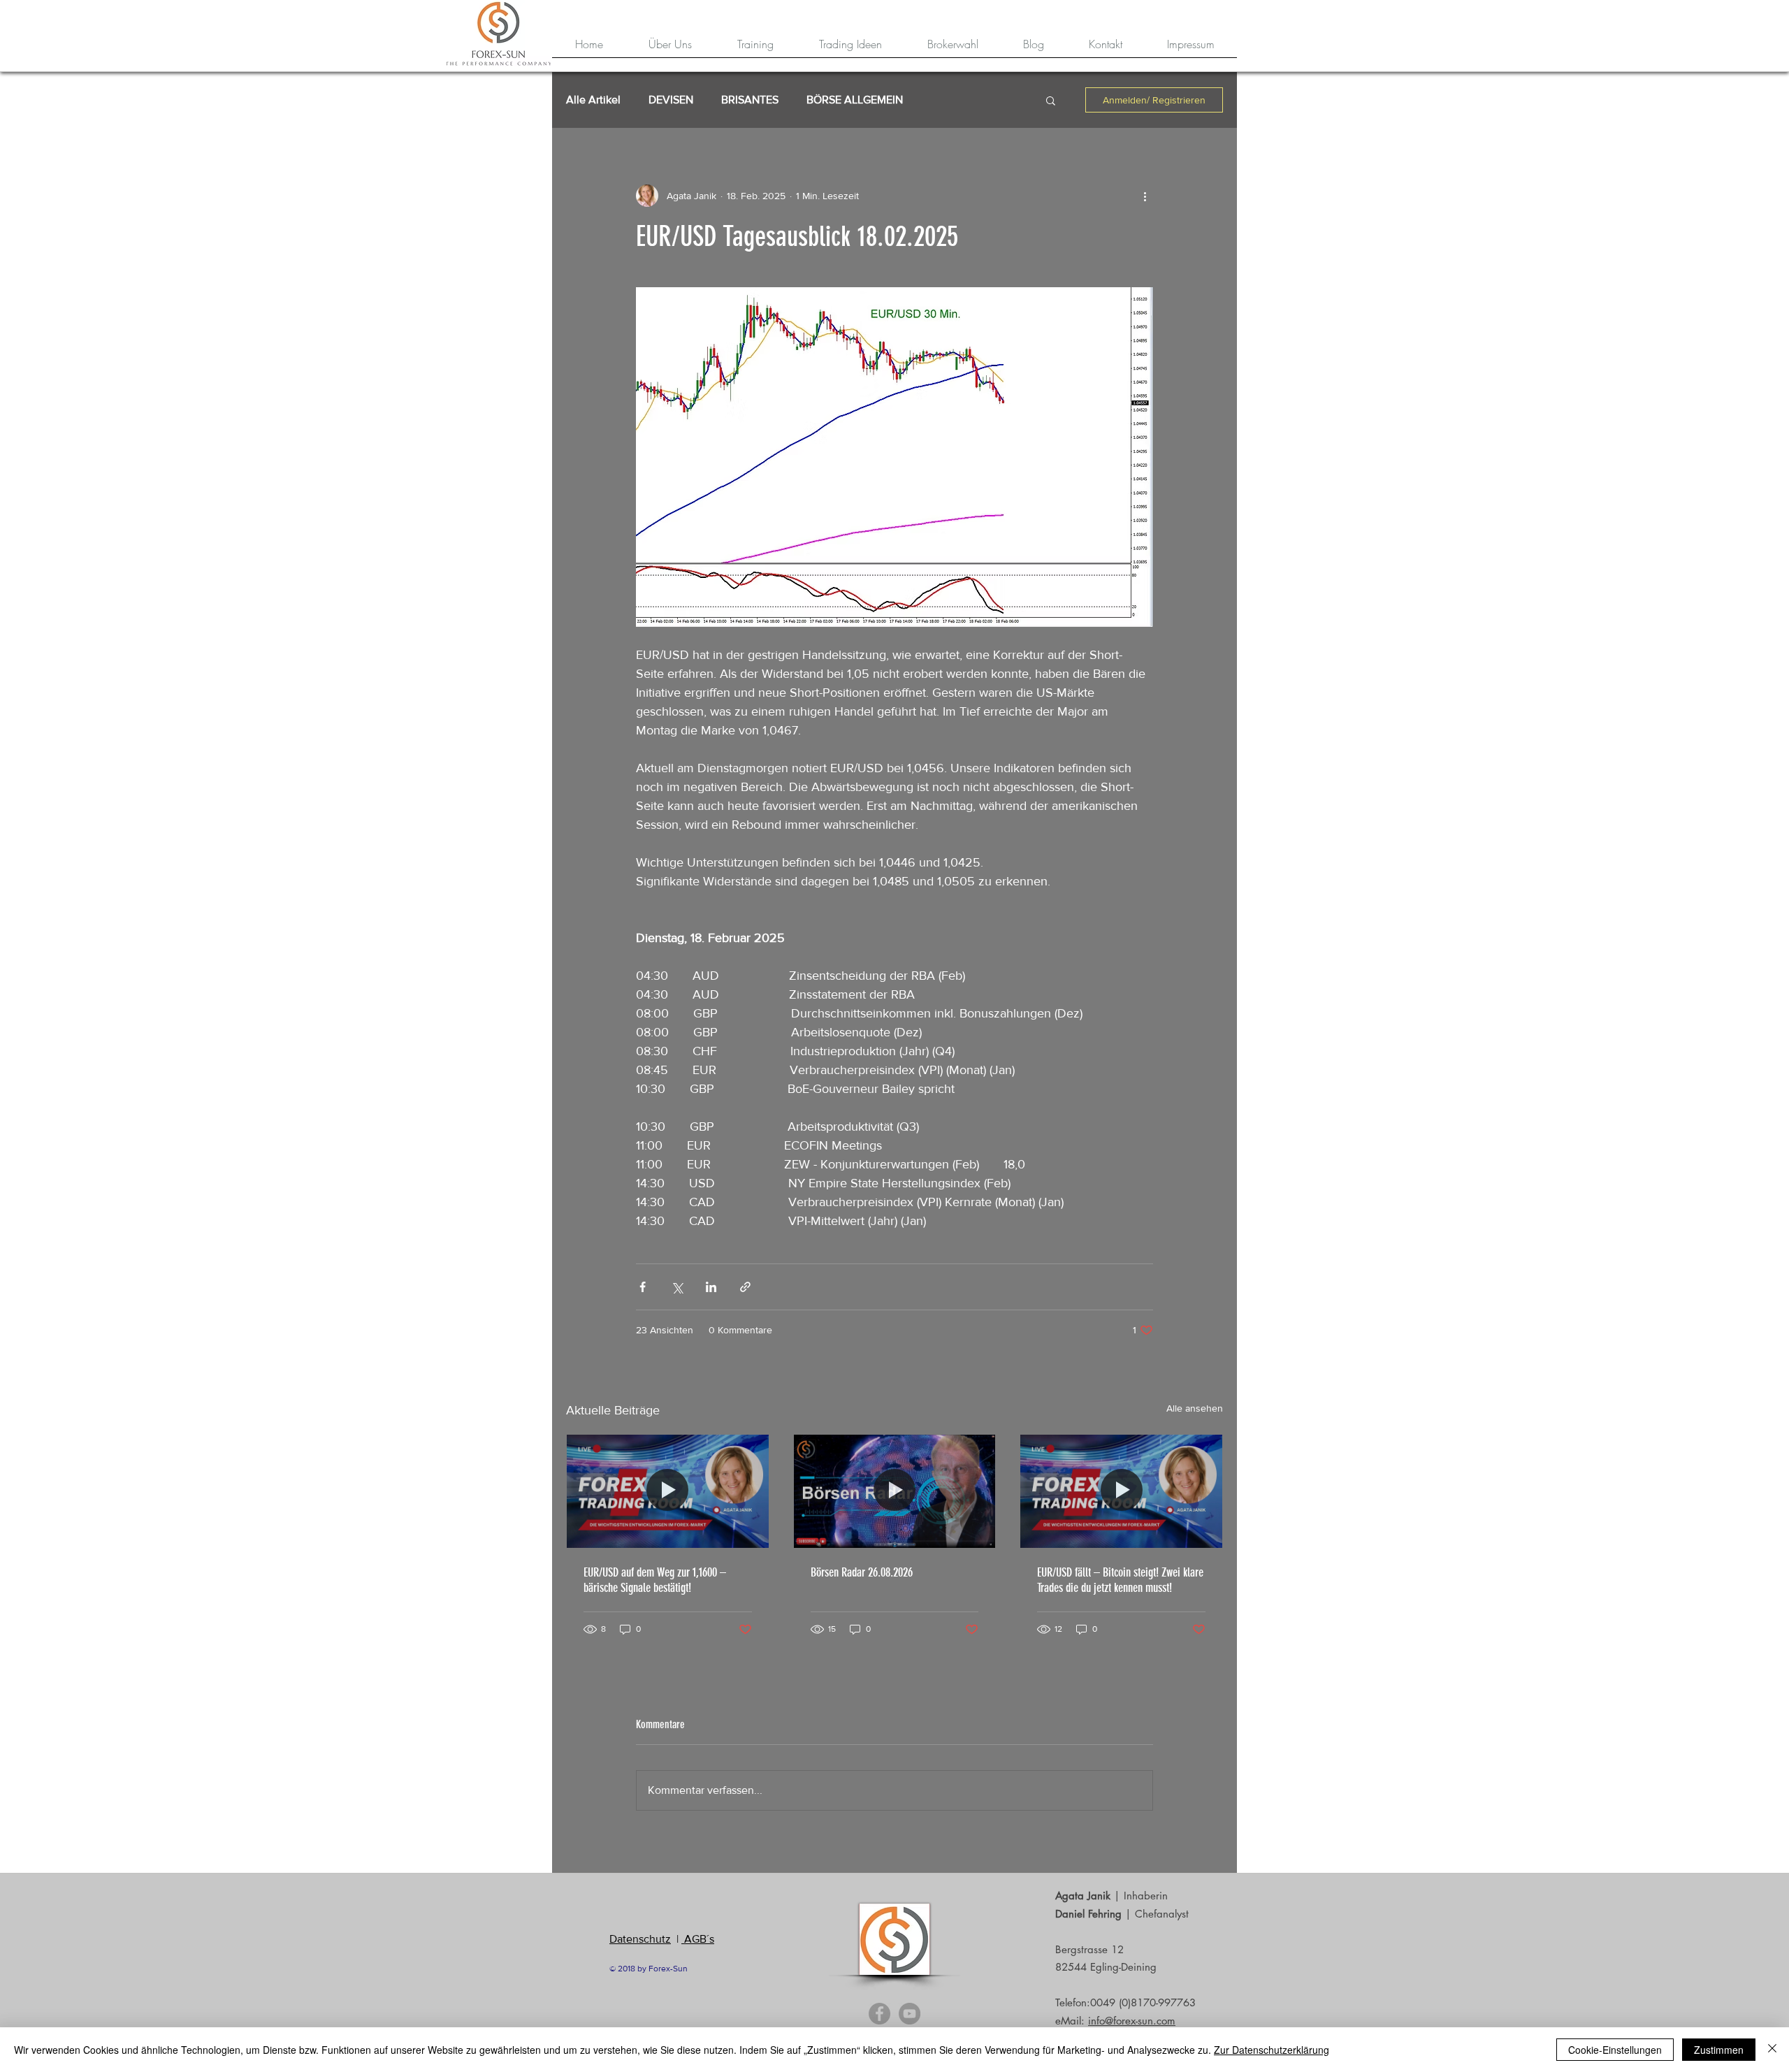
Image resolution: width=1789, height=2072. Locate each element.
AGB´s (698, 1939)
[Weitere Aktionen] (1145, 196)
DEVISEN (671, 100)
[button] (1051, 100)
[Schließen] (1772, 2050)
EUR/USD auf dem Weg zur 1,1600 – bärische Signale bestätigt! (655, 1580)
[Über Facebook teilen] (643, 1287)
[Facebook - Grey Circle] (879, 2014)
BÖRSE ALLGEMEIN (855, 100)
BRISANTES (750, 100)
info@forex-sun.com (1132, 2021)
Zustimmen (1719, 2050)
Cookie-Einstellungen (1615, 2050)
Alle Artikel (593, 100)
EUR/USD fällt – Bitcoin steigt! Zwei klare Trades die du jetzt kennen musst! (1120, 1580)
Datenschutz (640, 1939)
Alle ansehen (1195, 1408)
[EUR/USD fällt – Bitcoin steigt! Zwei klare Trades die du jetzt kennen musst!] (1121, 1491)
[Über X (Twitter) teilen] (677, 1287)
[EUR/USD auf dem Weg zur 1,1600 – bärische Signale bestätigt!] (668, 1491)
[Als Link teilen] (745, 1287)
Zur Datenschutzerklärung (1272, 2050)
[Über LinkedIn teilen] (711, 1287)
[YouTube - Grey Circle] (910, 2014)
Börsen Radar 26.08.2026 (862, 1572)
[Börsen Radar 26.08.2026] (895, 1491)
